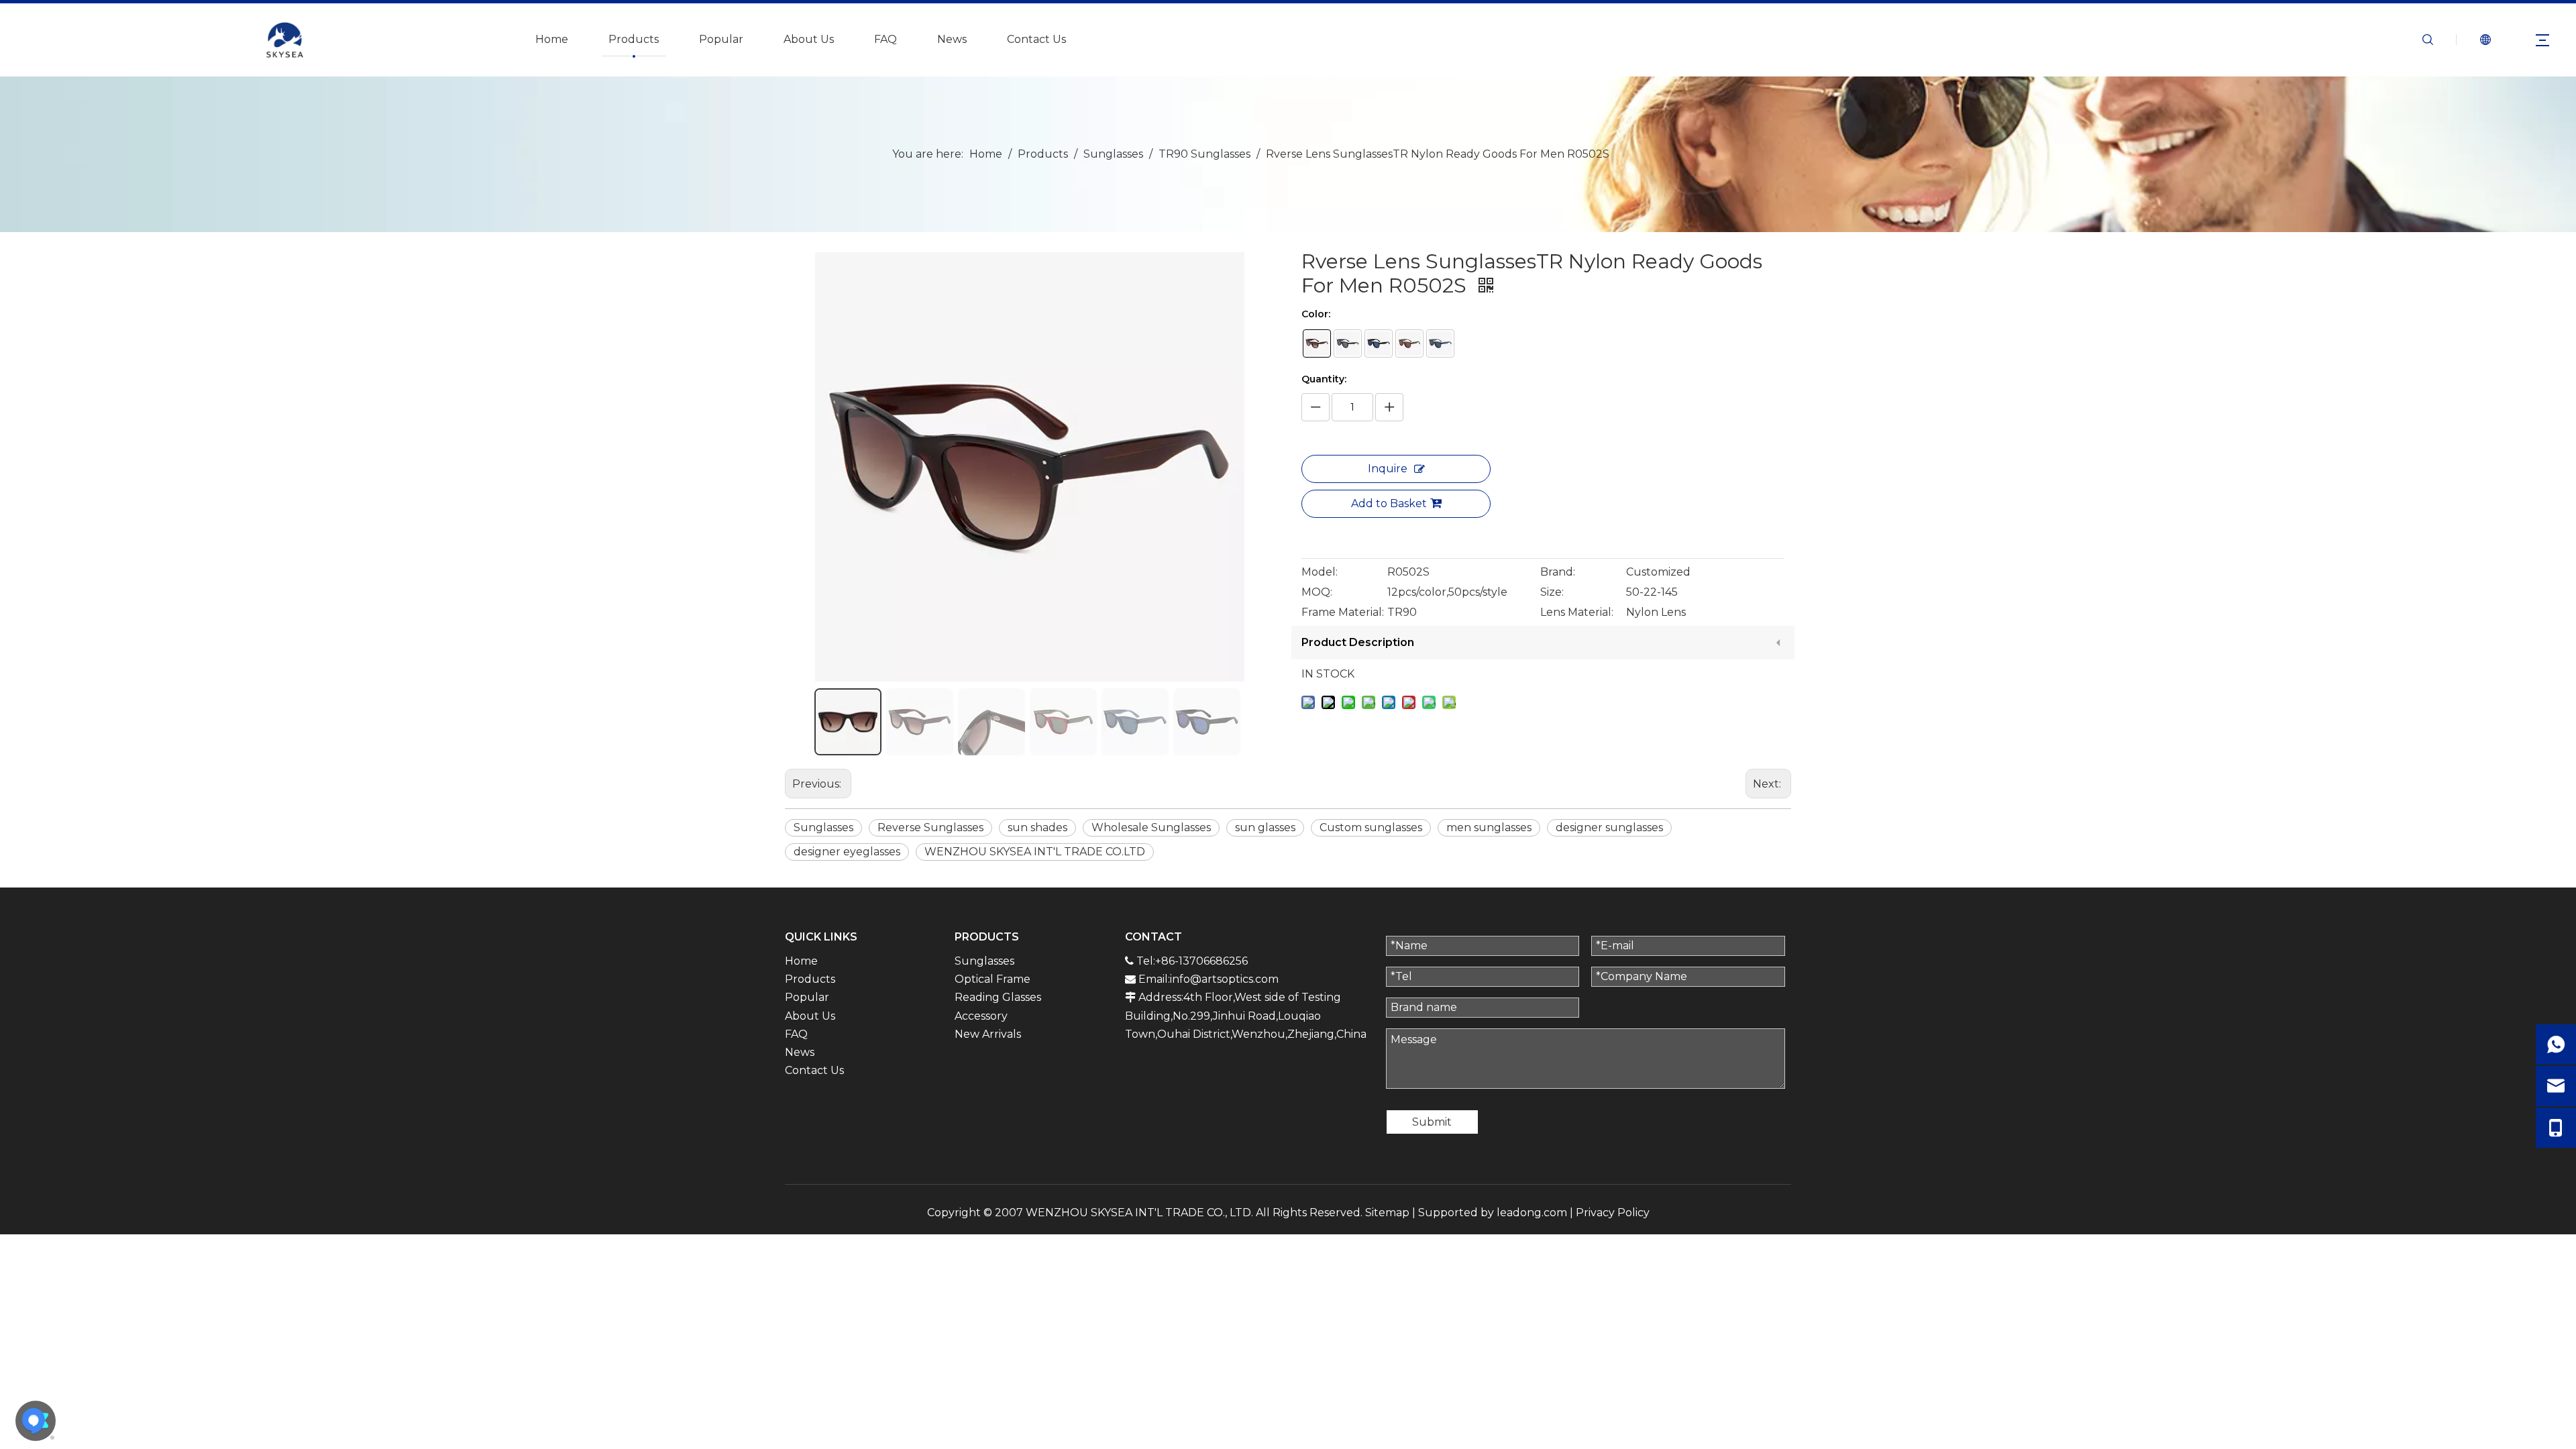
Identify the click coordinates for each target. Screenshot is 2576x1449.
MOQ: (1317, 592)
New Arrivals (988, 1034)
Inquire (1388, 469)
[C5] (1440, 343)
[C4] (1409, 343)
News (952, 39)
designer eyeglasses (847, 852)
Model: (1320, 572)
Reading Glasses (998, 997)
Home (552, 39)
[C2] (1348, 343)
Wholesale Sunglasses (1151, 827)
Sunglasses (823, 827)
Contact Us (1036, 39)
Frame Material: (1343, 612)
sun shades (1037, 827)
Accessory (981, 1016)
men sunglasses (1489, 827)
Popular (721, 39)
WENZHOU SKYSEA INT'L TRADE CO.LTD (1035, 852)
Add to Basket (1389, 503)
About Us (809, 39)
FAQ (885, 39)
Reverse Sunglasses (930, 827)
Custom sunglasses (1371, 827)
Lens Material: (1577, 612)
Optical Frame (992, 979)
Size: (1552, 592)
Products (634, 39)
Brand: (1558, 572)
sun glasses (1265, 827)
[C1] (1317, 343)
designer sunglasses (1609, 827)
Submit (1432, 1122)
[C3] (1379, 343)
